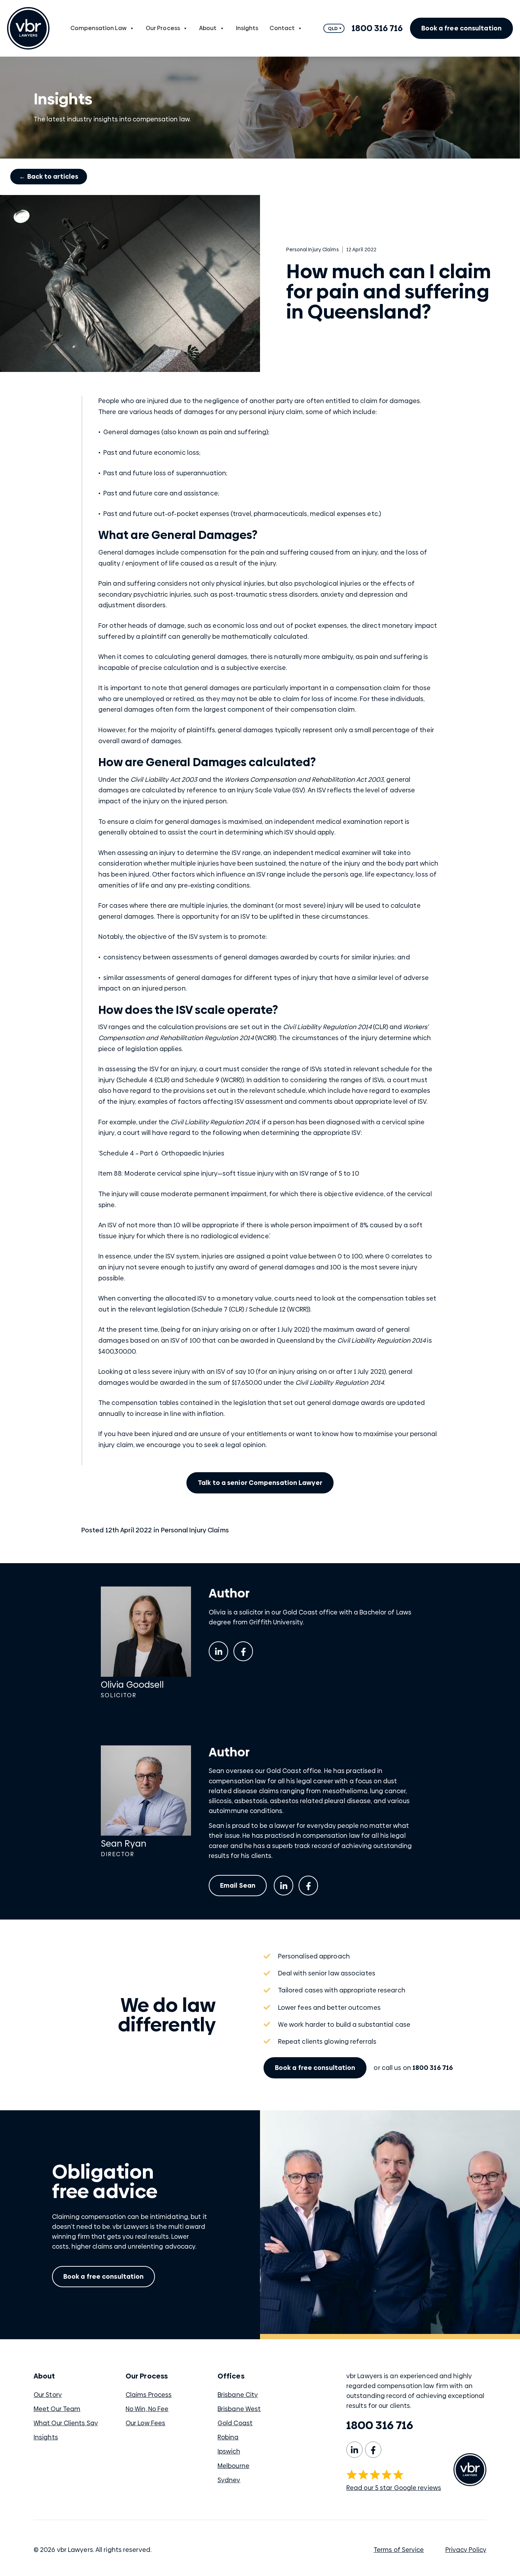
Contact (282, 28)
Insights (247, 28)
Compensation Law (99, 28)
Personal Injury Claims (195, 1530)
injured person (205, 801)
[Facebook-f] (243, 1651)
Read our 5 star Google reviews (394, 2488)
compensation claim (368, 688)
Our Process (163, 28)
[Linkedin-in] (218, 1651)
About (208, 28)
